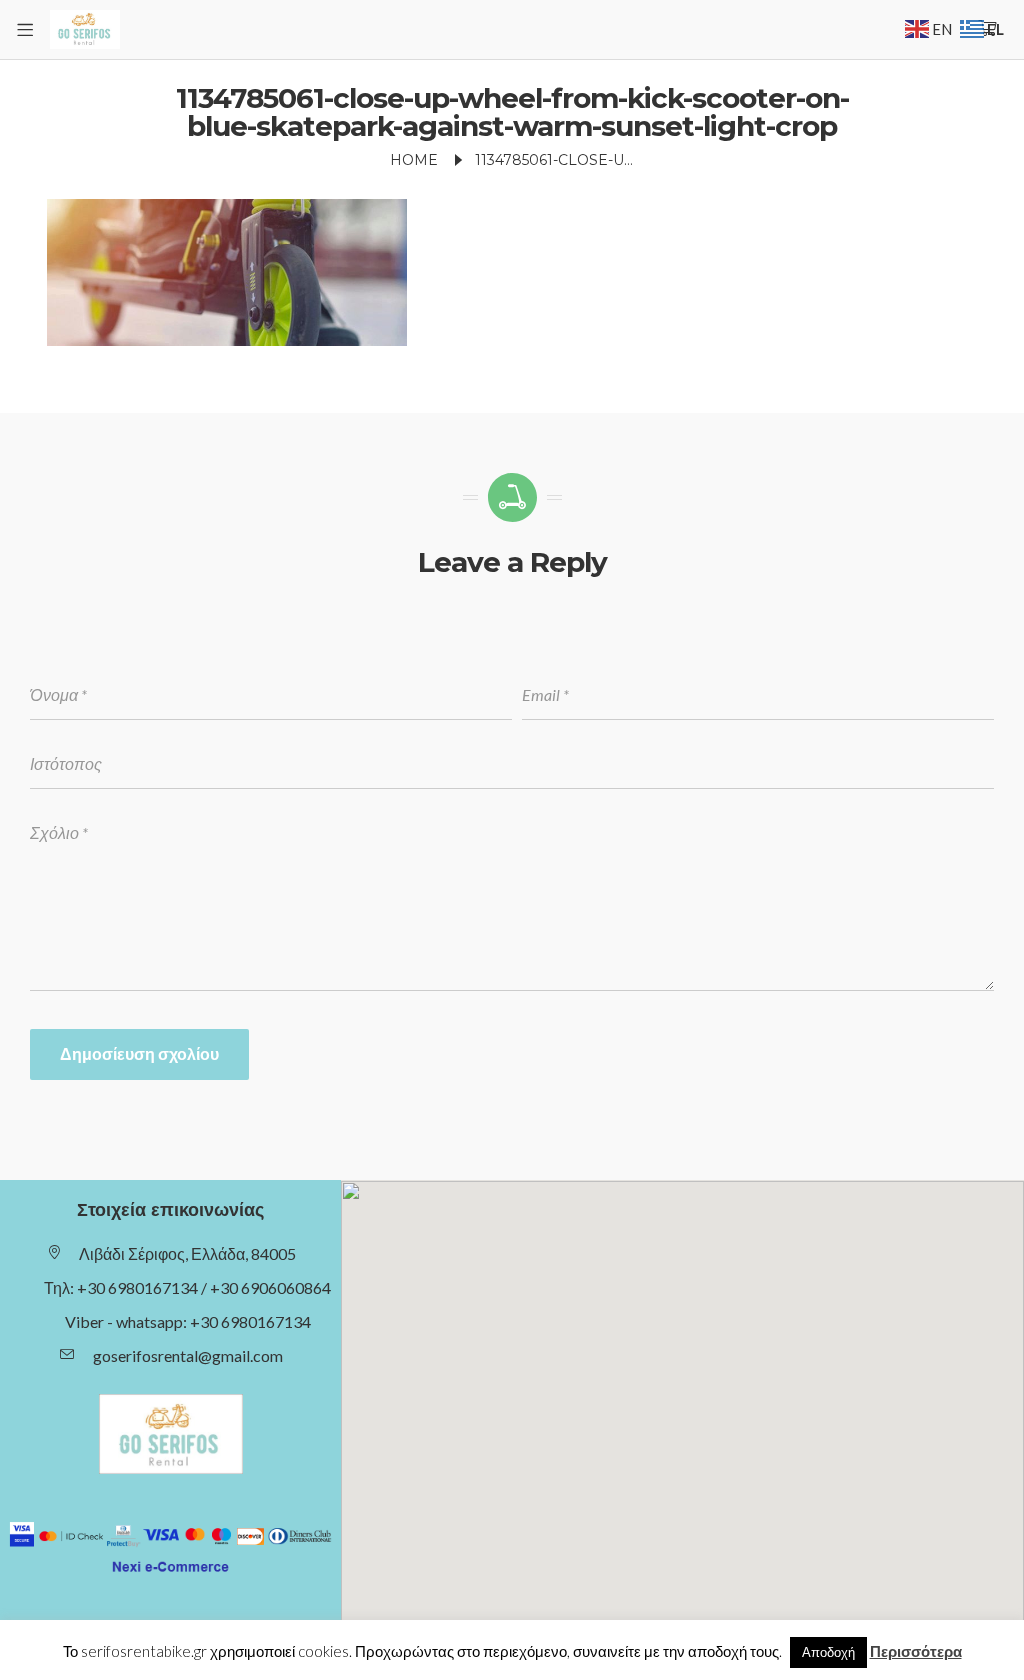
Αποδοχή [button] (828, 1652)
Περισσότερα (916, 1651)
